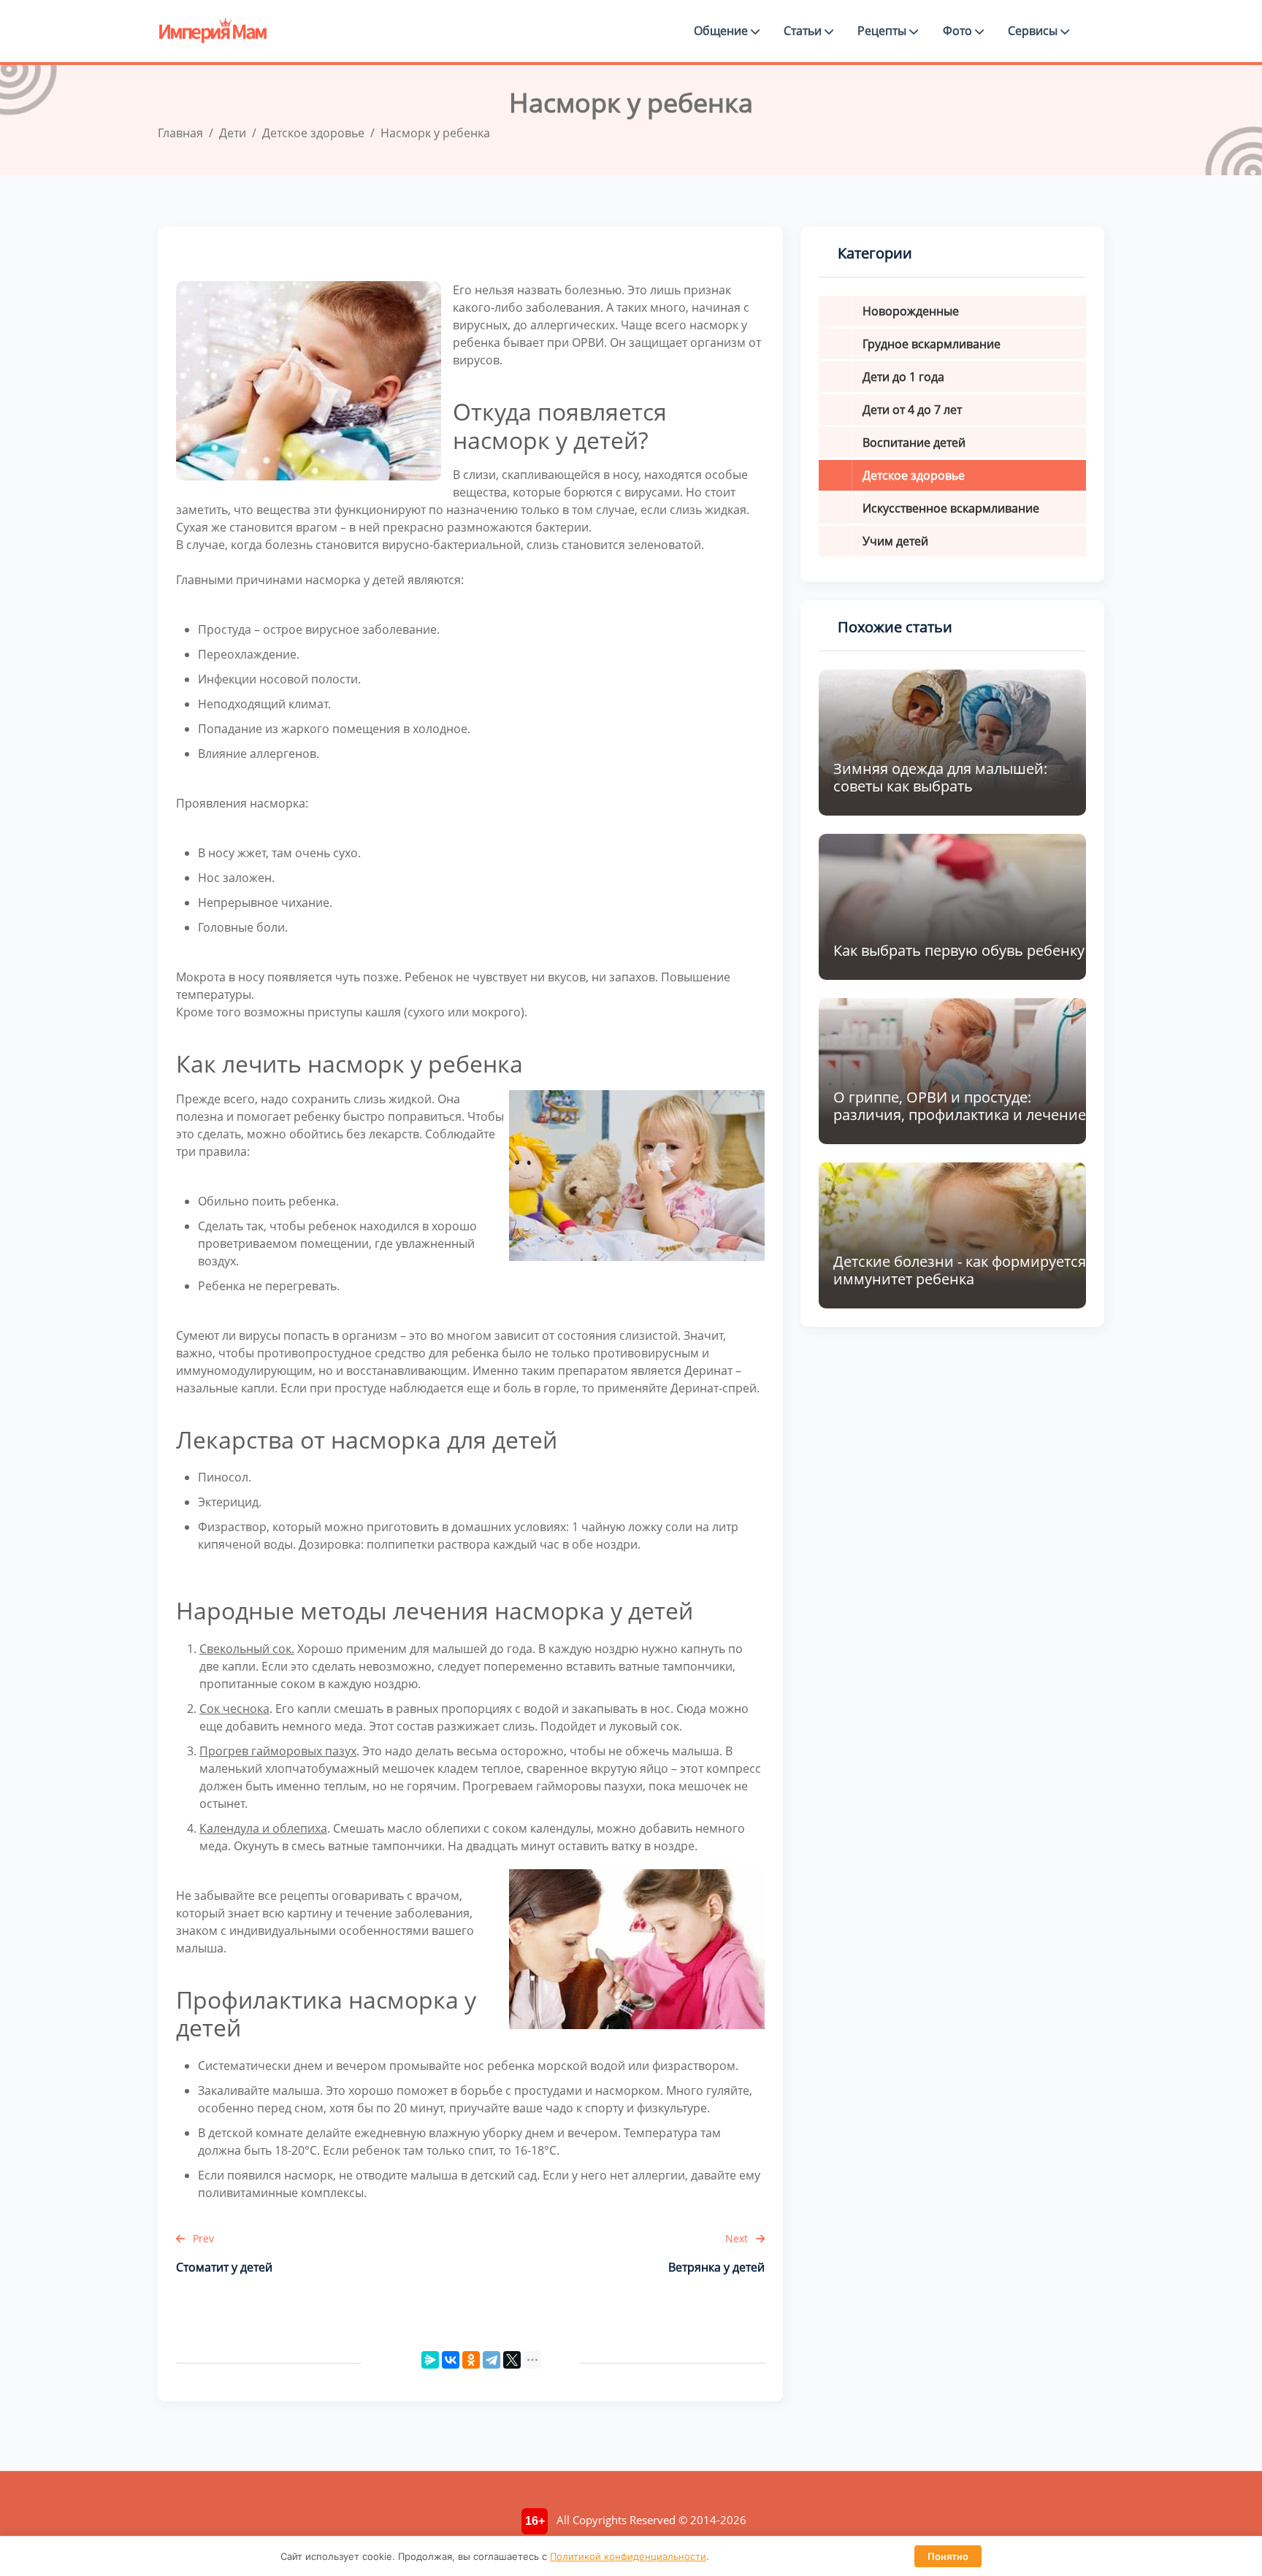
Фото (959, 31)
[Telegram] (492, 2360)
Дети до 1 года (903, 377)
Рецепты (883, 31)
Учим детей (895, 541)
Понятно (948, 2556)
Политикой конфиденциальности (628, 2556)
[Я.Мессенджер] (430, 2360)
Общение (722, 31)
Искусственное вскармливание (951, 508)
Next (738, 2238)
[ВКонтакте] (451, 2360)
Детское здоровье (914, 475)
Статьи (804, 31)
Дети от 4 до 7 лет (912, 410)
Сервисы (1034, 31)
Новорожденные (911, 311)
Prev (202, 2238)
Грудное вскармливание (932, 344)
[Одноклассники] (471, 2360)
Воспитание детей (914, 442)
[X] (512, 2360)
